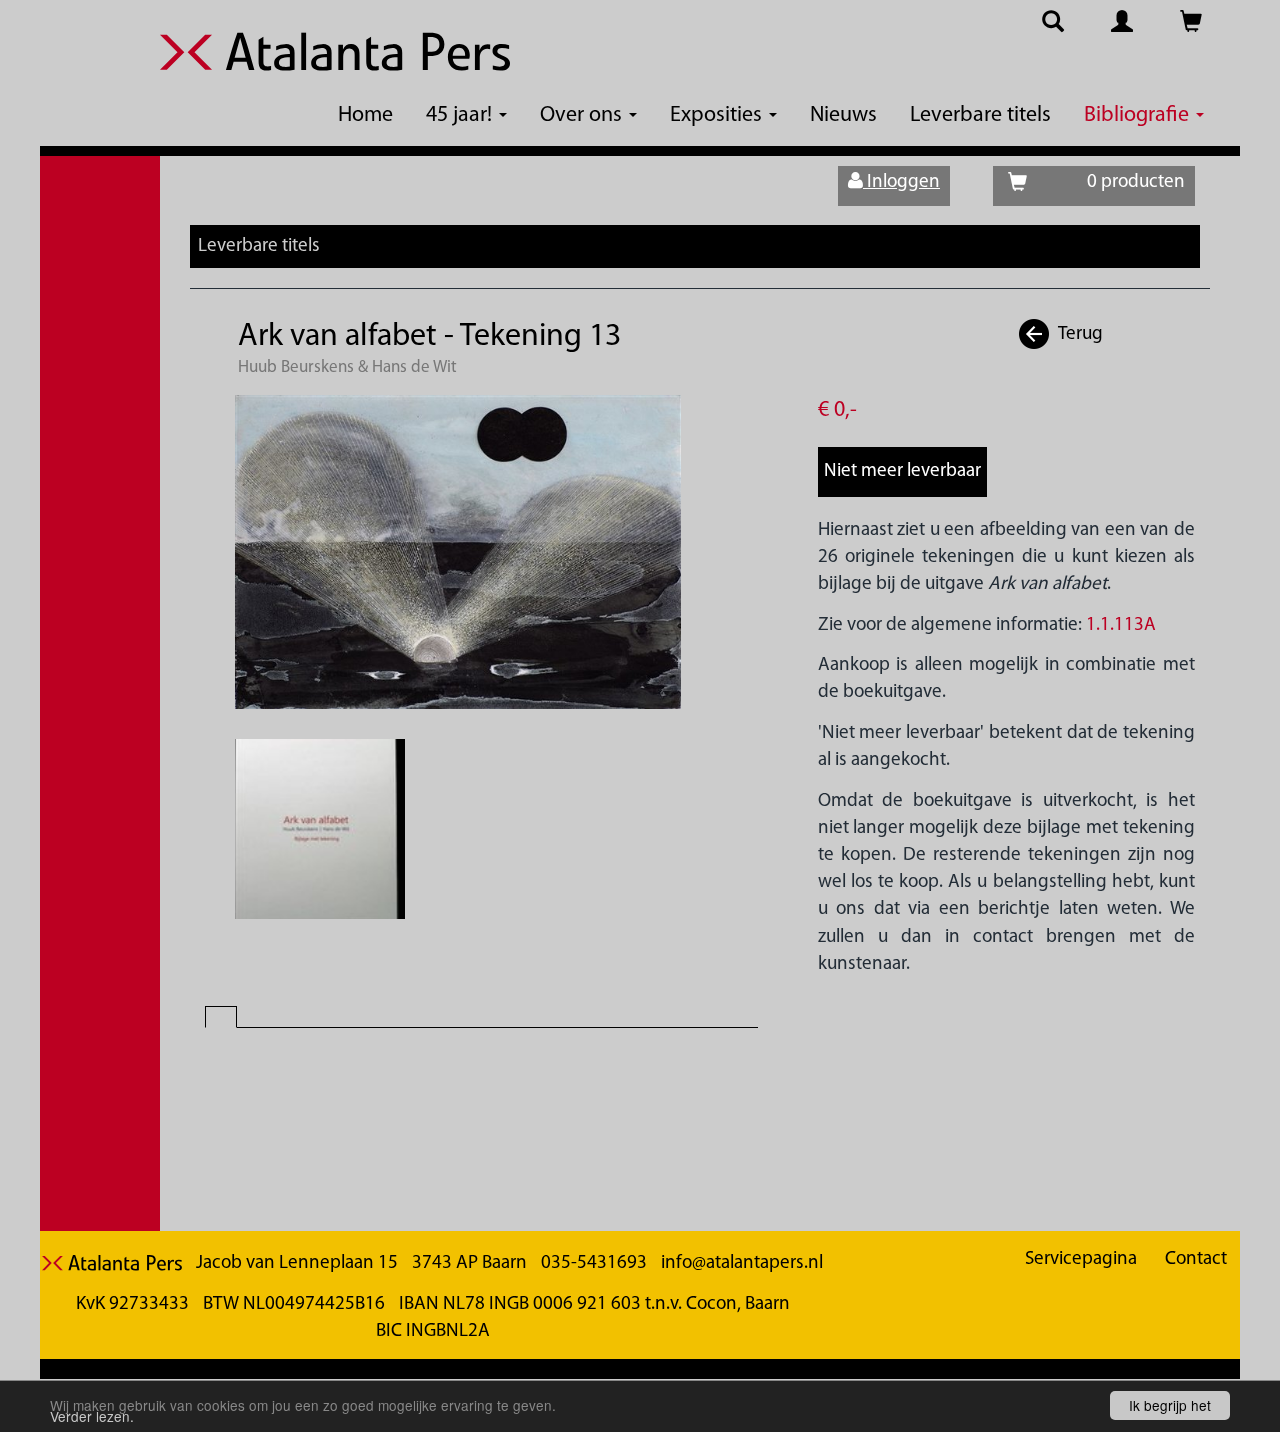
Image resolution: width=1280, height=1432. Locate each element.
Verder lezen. (92, 1416)
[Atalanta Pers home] (335, 64)
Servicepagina (1081, 1259)
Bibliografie (1139, 115)
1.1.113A (1121, 625)
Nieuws (843, 115)
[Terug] (1034, 334)
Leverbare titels (980, 115)
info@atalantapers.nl (742, 1263)
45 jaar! (461, 115)
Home (365, 115)
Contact (1196, 1259)
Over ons (583, 115)
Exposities (718, 115)
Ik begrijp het (1170, 1405)
